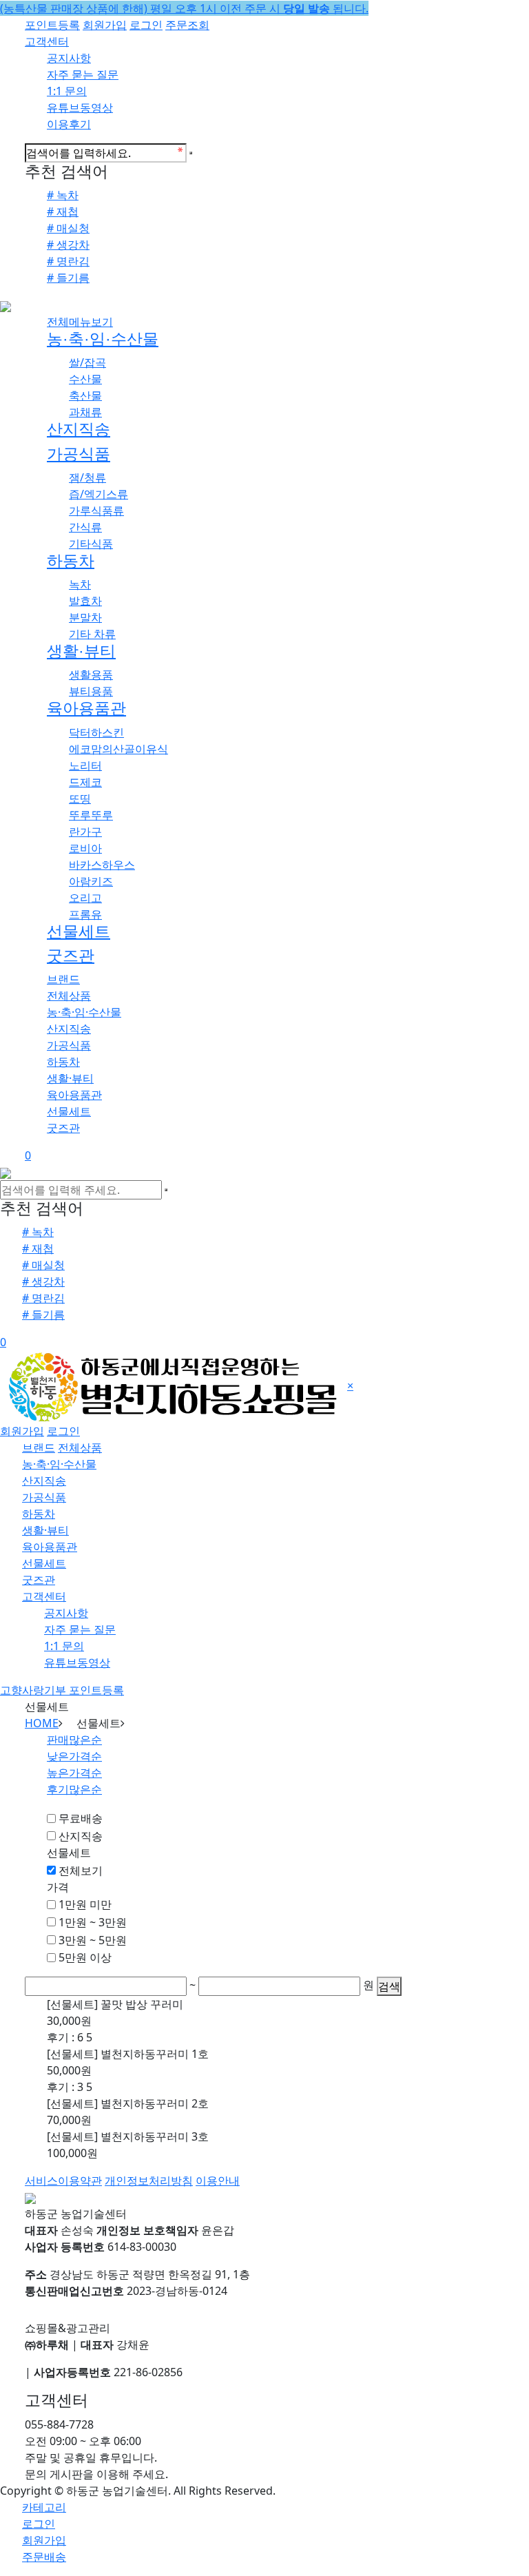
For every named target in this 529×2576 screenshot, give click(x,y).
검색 (389, 1986)
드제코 (85, 782)
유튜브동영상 (80, 107)
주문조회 (187, 25)
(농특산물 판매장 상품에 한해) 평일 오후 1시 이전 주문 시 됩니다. (184, 8)
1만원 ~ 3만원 (93, 1922)
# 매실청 (68, 228)
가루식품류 (96, 511)
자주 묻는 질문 (83, 74)
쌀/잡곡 (87, 362)
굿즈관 (71, 956)
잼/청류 (87, 477)
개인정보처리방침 (149, 2181)
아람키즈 (91, 881)
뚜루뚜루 (91, 815)
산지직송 (79, 429)
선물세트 (79, 931)
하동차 (71, 561)
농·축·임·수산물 (103, 339)
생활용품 (91, 674)
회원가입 (105, 25)
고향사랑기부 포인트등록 (62, 1690)
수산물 (85, 379)
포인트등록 (52, 25)
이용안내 (218, 2181)
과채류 (85, 412)
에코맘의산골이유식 (118, 749)
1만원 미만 (85, 1904)
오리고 (85, 898)
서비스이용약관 (63, 2181)
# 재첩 (63, 212)
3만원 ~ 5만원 (93, 1940)
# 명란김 (68, 261)
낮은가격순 (74, 1756)
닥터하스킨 (96, 732)
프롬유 (85, 914)
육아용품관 (86, 708)
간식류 (85, 527)
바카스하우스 (102, 865)
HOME (42, 1723)
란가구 (85, 832)
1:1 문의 (67, 91)
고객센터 (47, 41)
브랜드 (63, 979)
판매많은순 (74, 1740)
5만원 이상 (85, 1957)
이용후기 (69, 124)
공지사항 (69, 58)
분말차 (85, 617)
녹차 (80, 584)
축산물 (85, 395)
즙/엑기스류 (98, 494)
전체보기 (81, 1871)
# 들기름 (68, 278)
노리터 (85, 765)
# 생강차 (68, 245)
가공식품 (79, 454)
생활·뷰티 (81, 651)
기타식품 (91, 544)
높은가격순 (74, 1773)
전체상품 (69, 996)
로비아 (85, 848)
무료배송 (81, 1818)
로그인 (146, 25)
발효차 (85, 601)
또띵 (80, 798)
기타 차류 (92, 634)
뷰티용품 (91, 691)
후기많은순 (74, 1789)
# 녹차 (63, 195)
